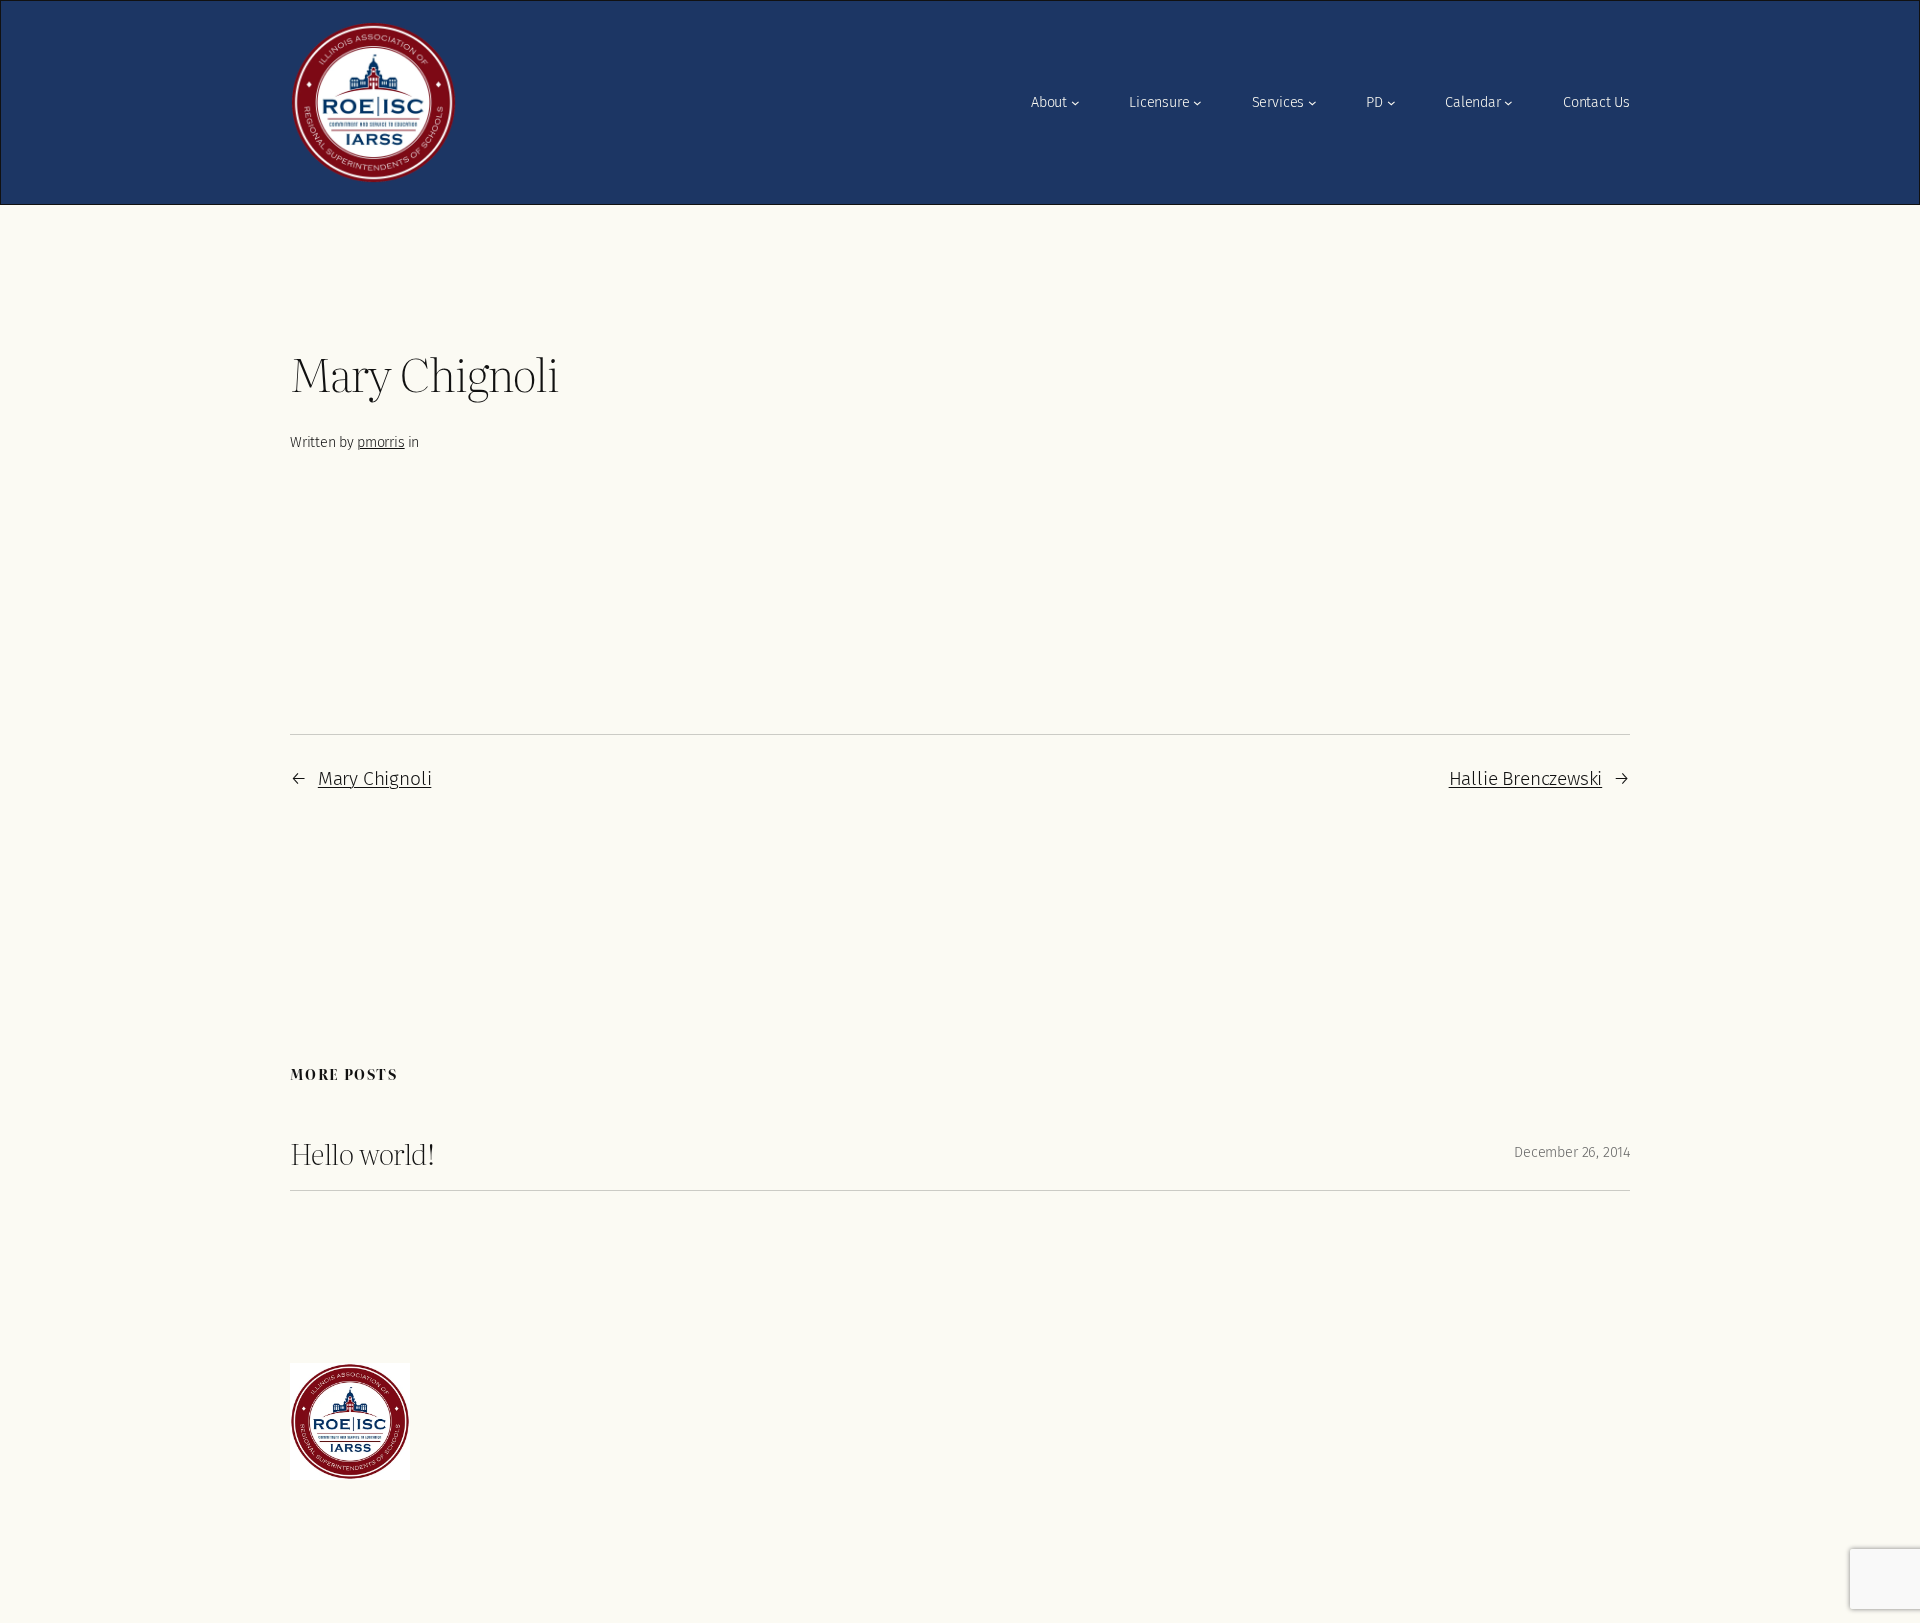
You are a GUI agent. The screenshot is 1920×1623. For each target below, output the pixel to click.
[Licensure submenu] (1197, 102)
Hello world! (362, 1153)
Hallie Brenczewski (1526, 778)
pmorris (381, 442)
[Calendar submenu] (1508, 102)
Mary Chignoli (375, 778)
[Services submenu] (1312, 102)
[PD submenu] (1391, 102)
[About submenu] (1075, 102)
